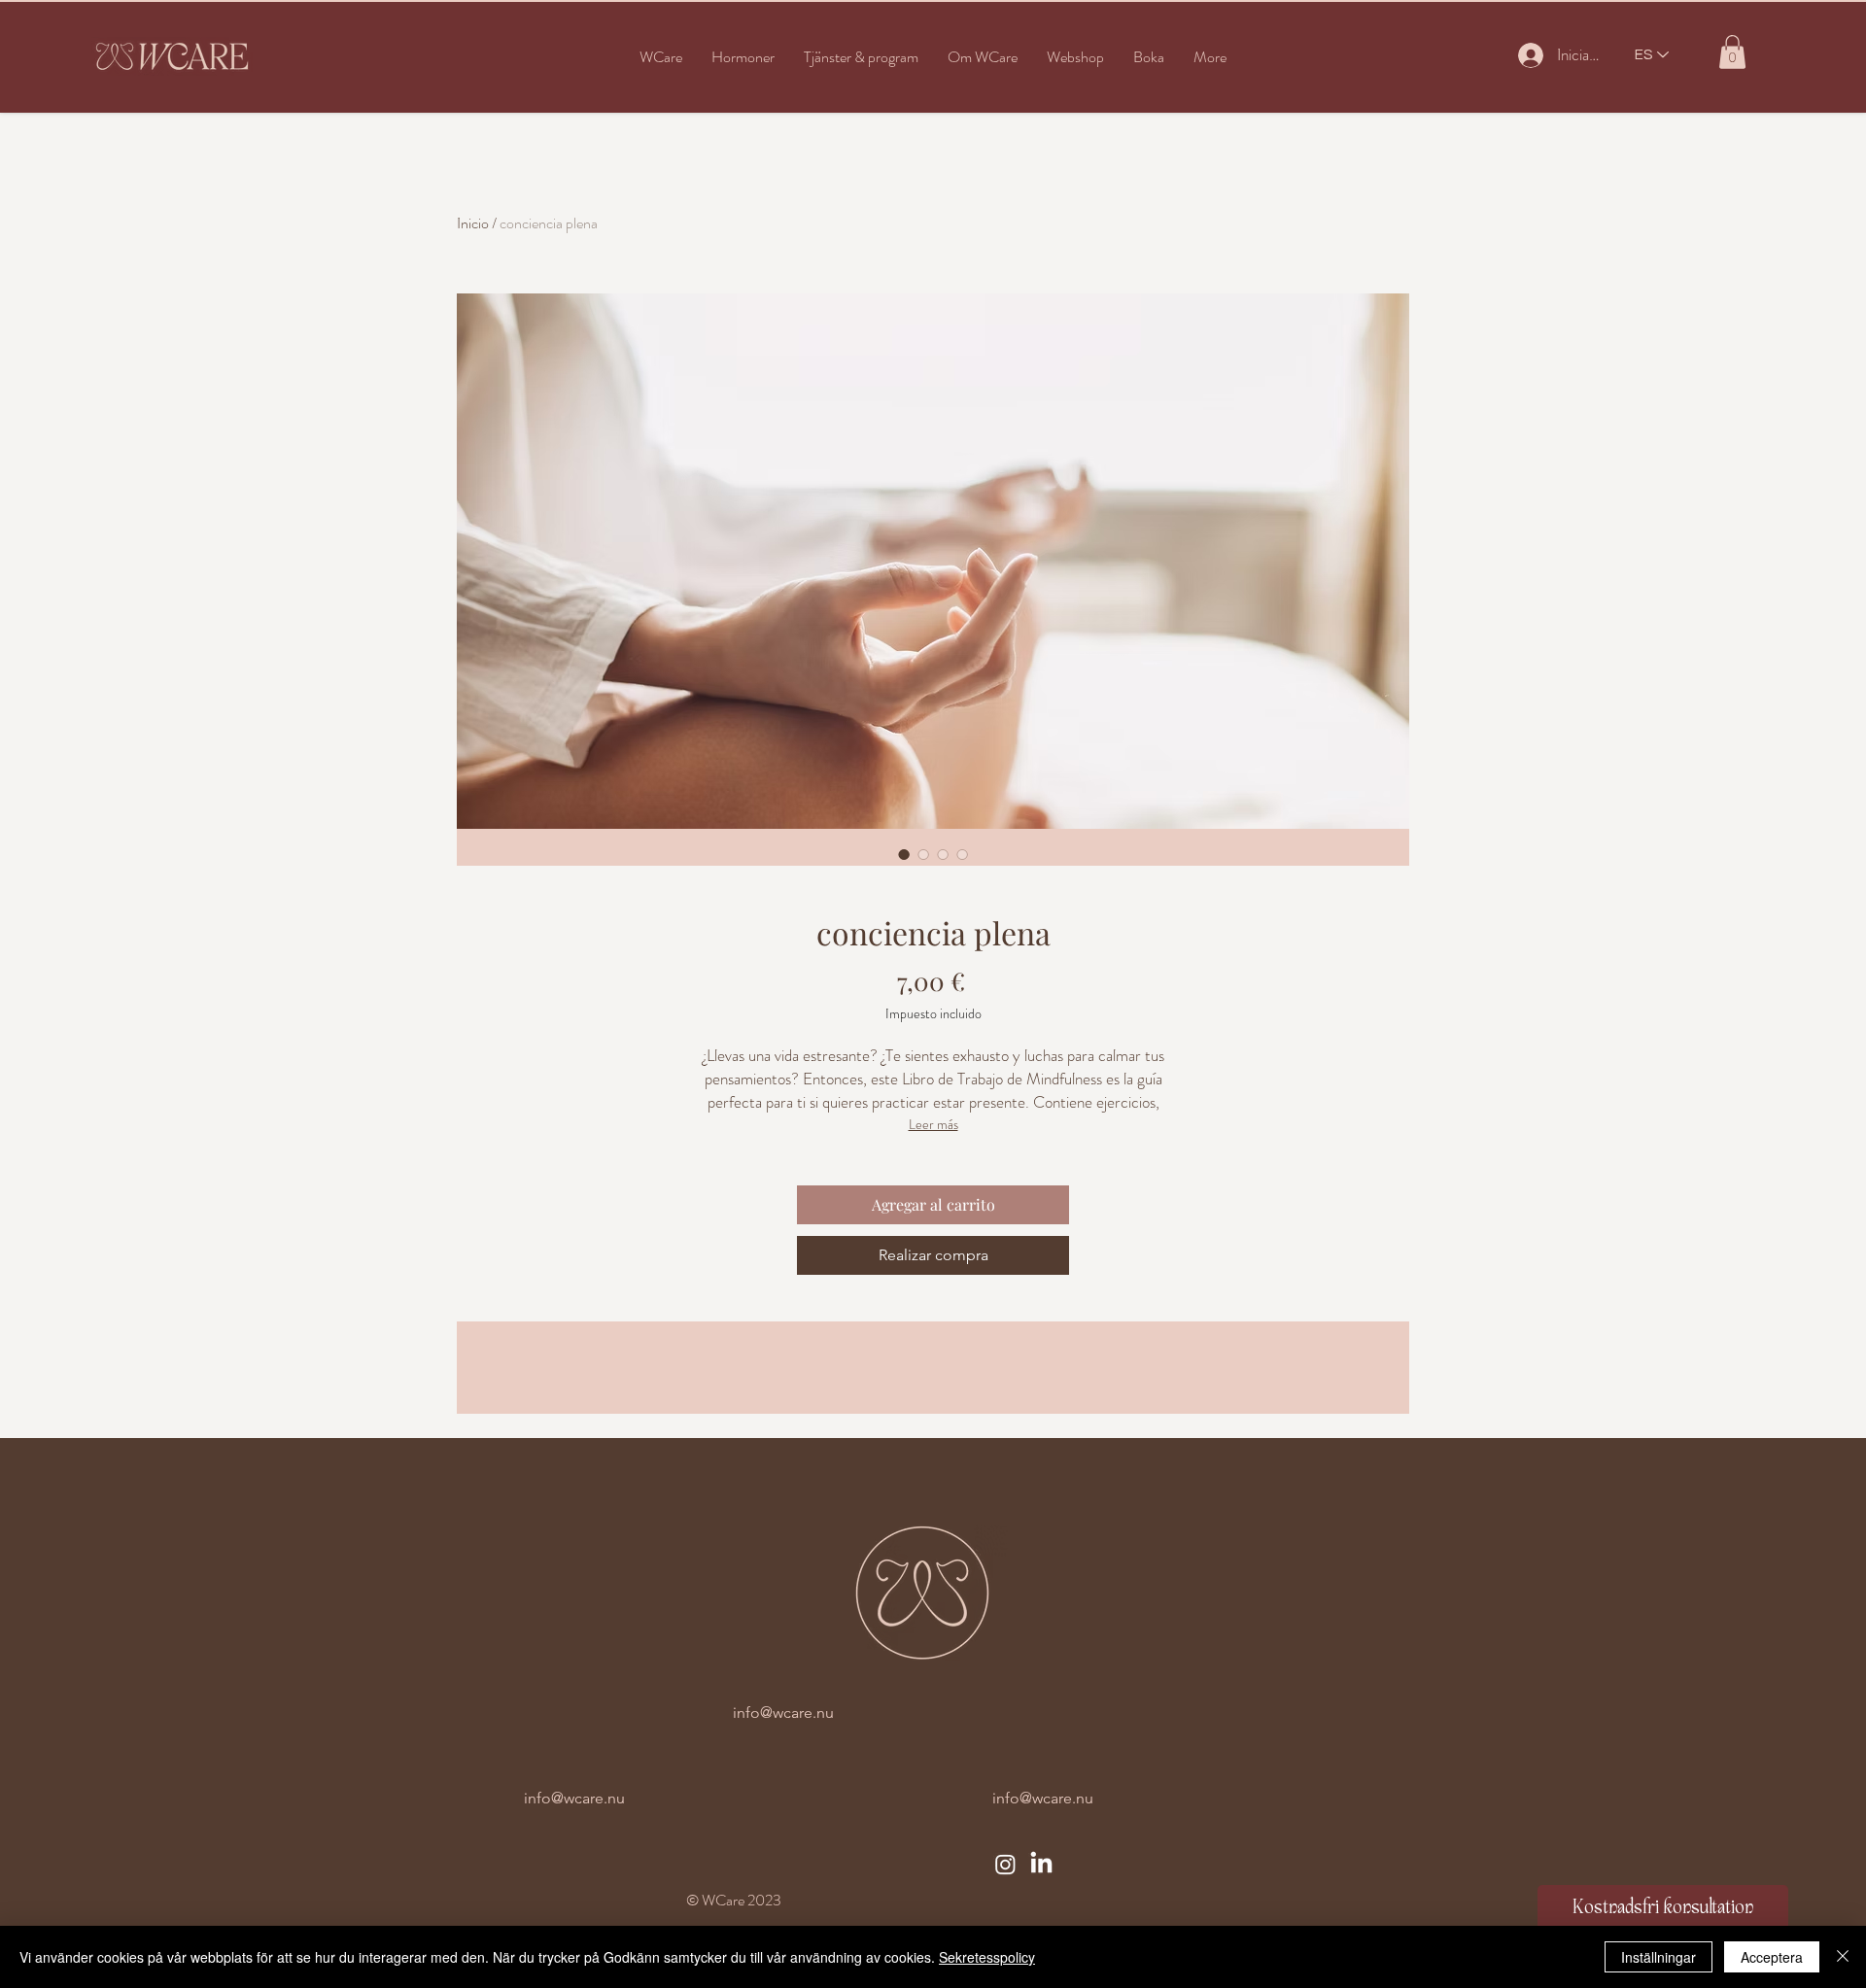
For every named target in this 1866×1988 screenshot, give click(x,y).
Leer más (933, 1124)
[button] (743, 57)
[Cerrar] (1843, 1957)
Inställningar (1659, 1957)
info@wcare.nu (783, 1713)
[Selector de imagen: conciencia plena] (904, 854)
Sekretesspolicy (987, 1957)
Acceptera (1772, 1957)
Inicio (473, 223)
